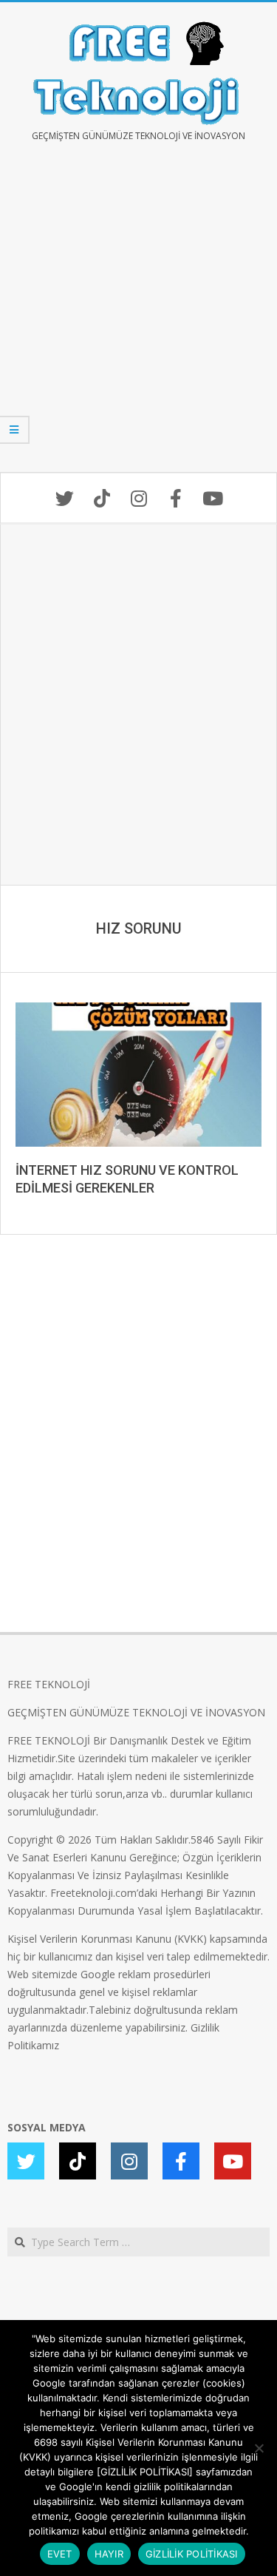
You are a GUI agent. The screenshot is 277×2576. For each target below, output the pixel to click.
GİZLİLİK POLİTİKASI (192, 2554)
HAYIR (109, 2554)
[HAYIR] (259, 2448)
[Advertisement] (138, 318)
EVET (60, 2554)
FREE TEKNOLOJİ (49, 1684)
